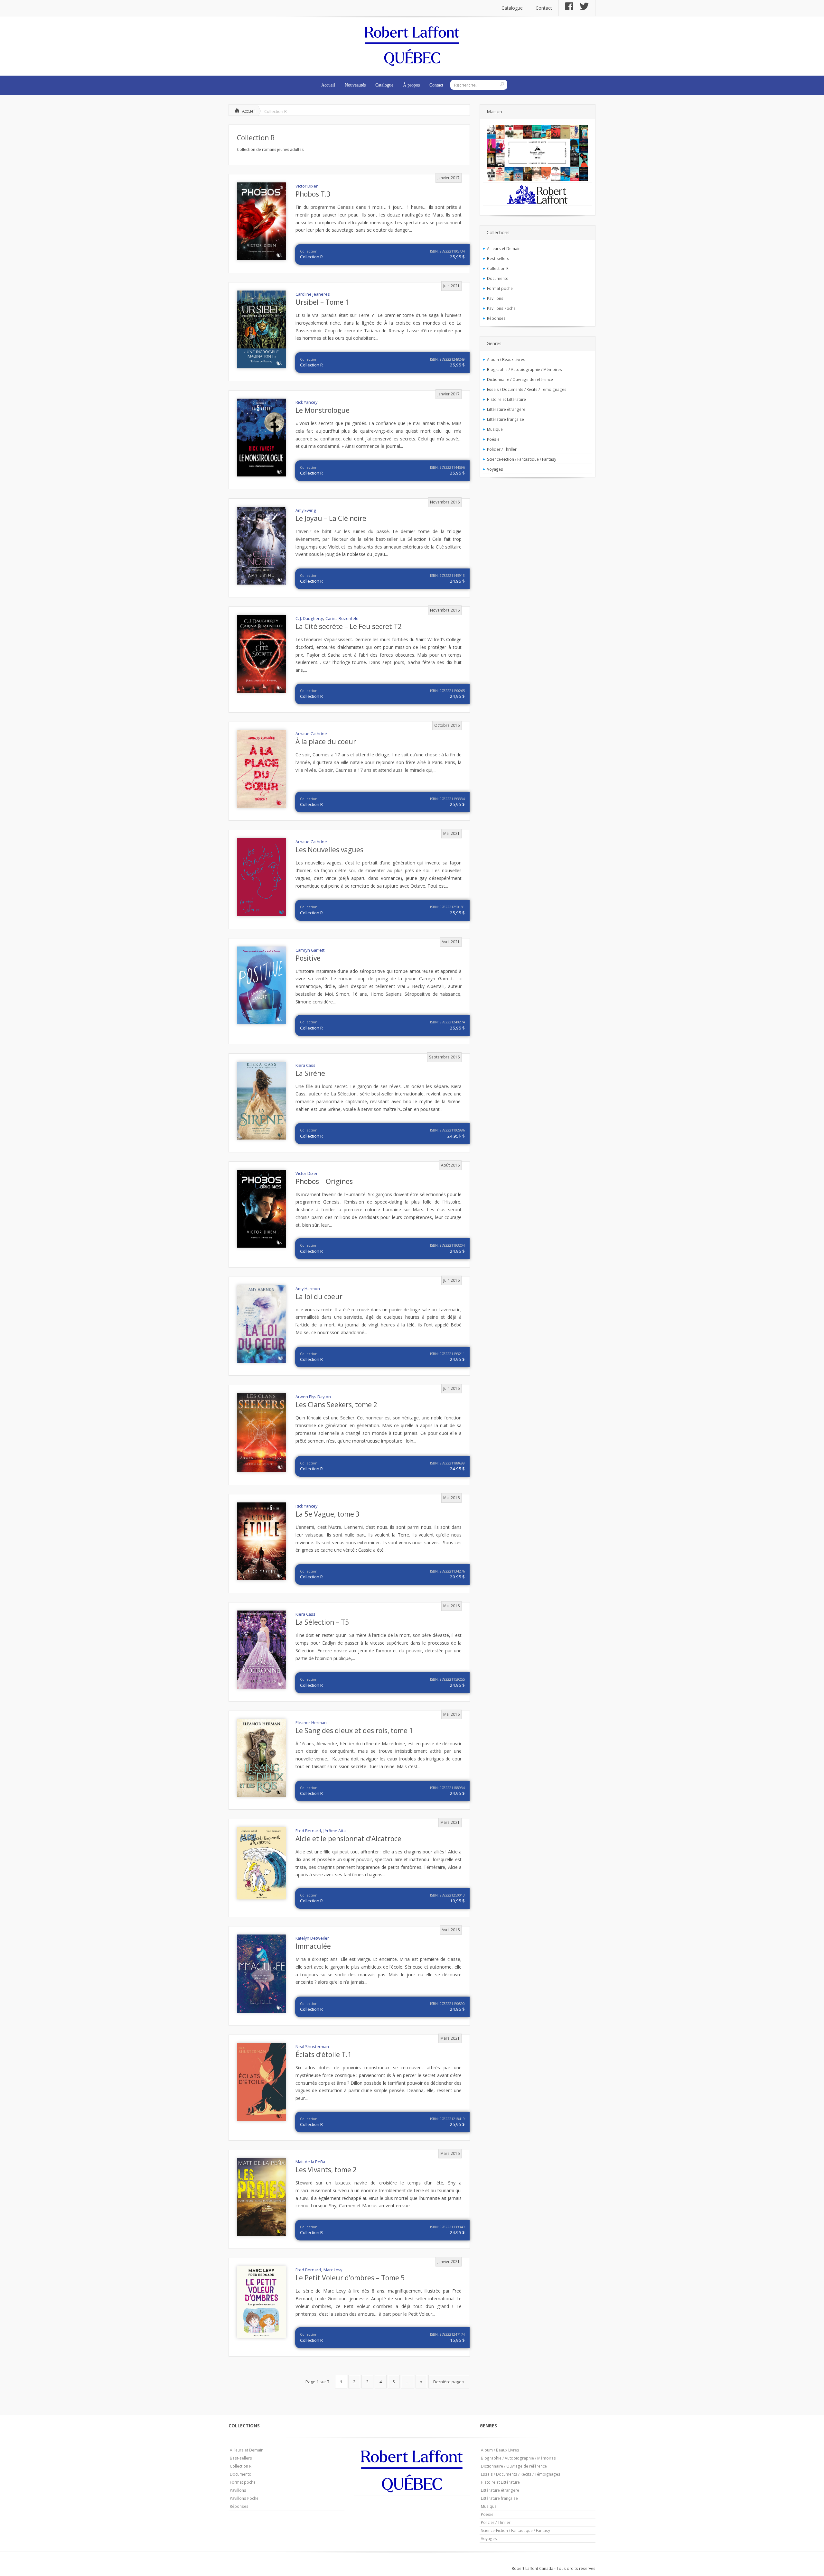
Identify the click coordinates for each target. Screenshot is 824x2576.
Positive (308, 958)
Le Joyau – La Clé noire (331, 518)
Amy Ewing (306, 510)
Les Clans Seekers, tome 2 (336, 1405)
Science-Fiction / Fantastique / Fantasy (522, 459)
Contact (544, 8)
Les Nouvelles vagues (329, 850)
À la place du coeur (326, 742)
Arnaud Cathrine (311, 734)
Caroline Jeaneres (313, 294)
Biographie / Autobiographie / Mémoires (524, 369)
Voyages (495, 469)
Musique (495, 429)
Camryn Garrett (310, 950)
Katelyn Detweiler (312, 1938)
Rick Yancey (306, 402)
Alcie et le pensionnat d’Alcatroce (348, 1839)
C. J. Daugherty (309, 619)
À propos (411, 85)
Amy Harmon (308, 1289)
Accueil (328, 85)
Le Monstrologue (323, 410)
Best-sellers (498, 258)
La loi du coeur (319, 1297)
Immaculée (313, 1946)
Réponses (496, 318)
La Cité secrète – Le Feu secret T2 (349, 626)
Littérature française (506, 419)
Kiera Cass (305, 1065)
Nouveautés (355, 85)
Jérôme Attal (335, 1831)
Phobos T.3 (313, 194)
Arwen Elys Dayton (313, 1397)
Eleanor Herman (311, 1723)
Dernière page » (449, 2382)
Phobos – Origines (324, 1181)
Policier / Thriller (502, 449)
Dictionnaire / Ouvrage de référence (520, 379)
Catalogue (512, 8)
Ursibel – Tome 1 (322, 302)
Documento (498, 278)
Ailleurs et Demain (504, 248)
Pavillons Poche (501, 308)
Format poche (500, 288)
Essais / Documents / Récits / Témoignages (527, 389)
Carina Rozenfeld (342, 619)
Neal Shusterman (312, 2047)
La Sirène (310, 1073)
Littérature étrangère (506, 409)
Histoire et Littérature (506, 399)
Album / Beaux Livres (506, 359)
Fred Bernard (308, 1831)
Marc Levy (333, 2270)
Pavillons (495, 298)
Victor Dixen (307, 186)
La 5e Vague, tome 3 (328, 1514)
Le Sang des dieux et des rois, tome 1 (354, 1731)
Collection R (256, 138)
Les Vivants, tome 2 (326, 2170)
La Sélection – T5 (322, 1622)
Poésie (493, 439)
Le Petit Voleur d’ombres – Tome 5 (350, 2278)
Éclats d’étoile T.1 (323, 2054)
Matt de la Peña (310, 2162)
